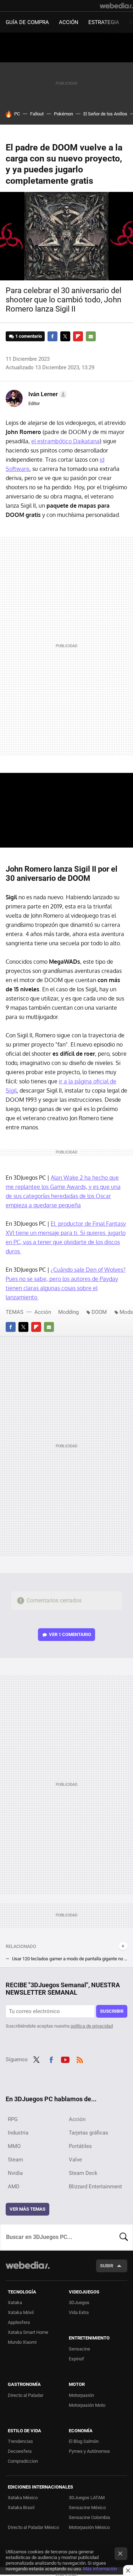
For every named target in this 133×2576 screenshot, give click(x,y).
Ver (70, 1634)
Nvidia (15, 2173)
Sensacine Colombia (89, 2517)
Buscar (124, 2237)
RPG (13, 2119)
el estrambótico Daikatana (65, 441)
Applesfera (19, 2322)
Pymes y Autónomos (89, 2451)
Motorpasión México (89, 2527)
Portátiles (80, 2146)
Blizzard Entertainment (95, 2187)
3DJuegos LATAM (87, 2498)
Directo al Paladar (26, 2395)
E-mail (91, 336)
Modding (68, 1312)
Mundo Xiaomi (22, 2342)
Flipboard (78, 336)
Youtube (65, 2059)
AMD (14, 2187)
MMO (14, 2146)
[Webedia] (116, 6)
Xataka (15, 2303)
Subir (107, 2266)
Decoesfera (20, 2451)
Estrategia (104, 22)
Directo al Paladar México (33, 2527)
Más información (100, 2569)
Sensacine (79, 2349)
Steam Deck (83, 2173)
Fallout (37, 114)
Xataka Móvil (21, 2312)
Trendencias (20, 2441)
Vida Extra (79, 2312)
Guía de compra (27, 22)
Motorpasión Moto (87, 2405)
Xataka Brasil (21, 2507)
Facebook (52, 336)
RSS (80, 2059)
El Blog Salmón (84, 2441)
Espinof (76, 2359)
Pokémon (63, 114)
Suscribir (112, 2011)
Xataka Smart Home (28, 2332)
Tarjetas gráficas (88, 2133)
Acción (69, 22)
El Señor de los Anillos (105, 114)
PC (17, 114)
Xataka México (23, 2498)
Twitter (65, 336)
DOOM (99, 1312)
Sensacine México (87, 2507)
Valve (75, 2160)
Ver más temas (27, 2209)
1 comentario (29, 336)
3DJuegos (79, 2303)
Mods (126, 1312)
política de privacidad (92, 2026)
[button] (47, 394)
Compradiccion (23, 2461)
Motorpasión (81, 2395)
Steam (15, 2160)
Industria (18, 2133)
